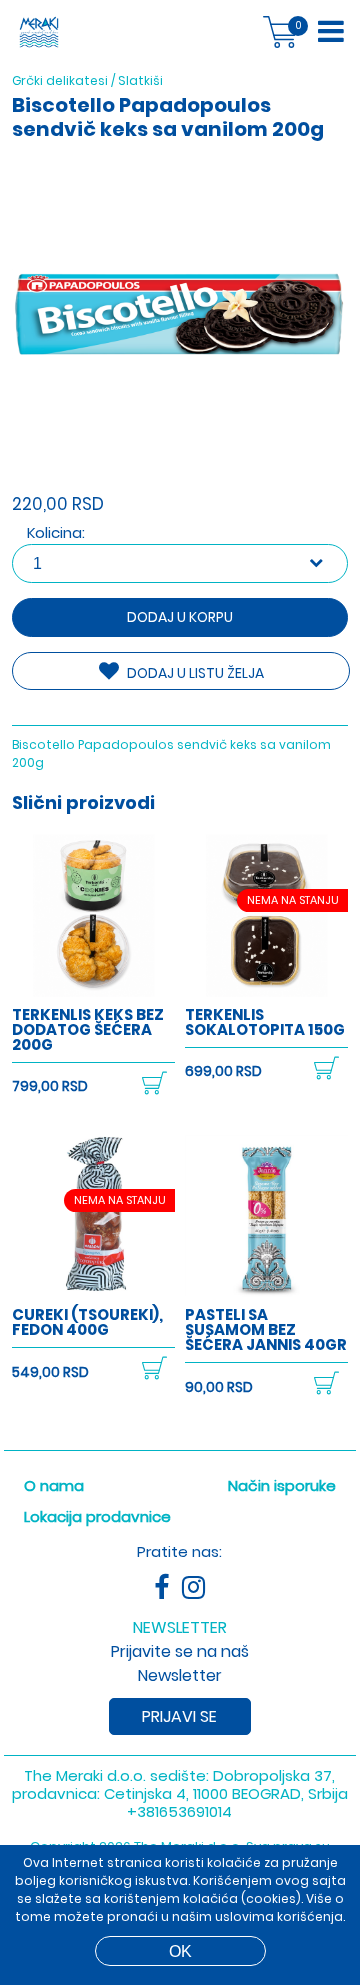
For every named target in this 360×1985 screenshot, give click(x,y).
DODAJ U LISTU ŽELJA (194, 673)
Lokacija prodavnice (97, 1516)
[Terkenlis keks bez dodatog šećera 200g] (93, 992)
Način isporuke (282, 1485)
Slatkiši (140, 80)
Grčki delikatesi (60, 80)
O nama (54, 1485)
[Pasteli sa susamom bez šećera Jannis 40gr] (266, 1292)
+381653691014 (179, 1811)
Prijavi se (179, 1716)
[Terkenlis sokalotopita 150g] (266, 992)
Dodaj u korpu (180, 617)
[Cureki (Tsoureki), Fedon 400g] (93, 1292)
